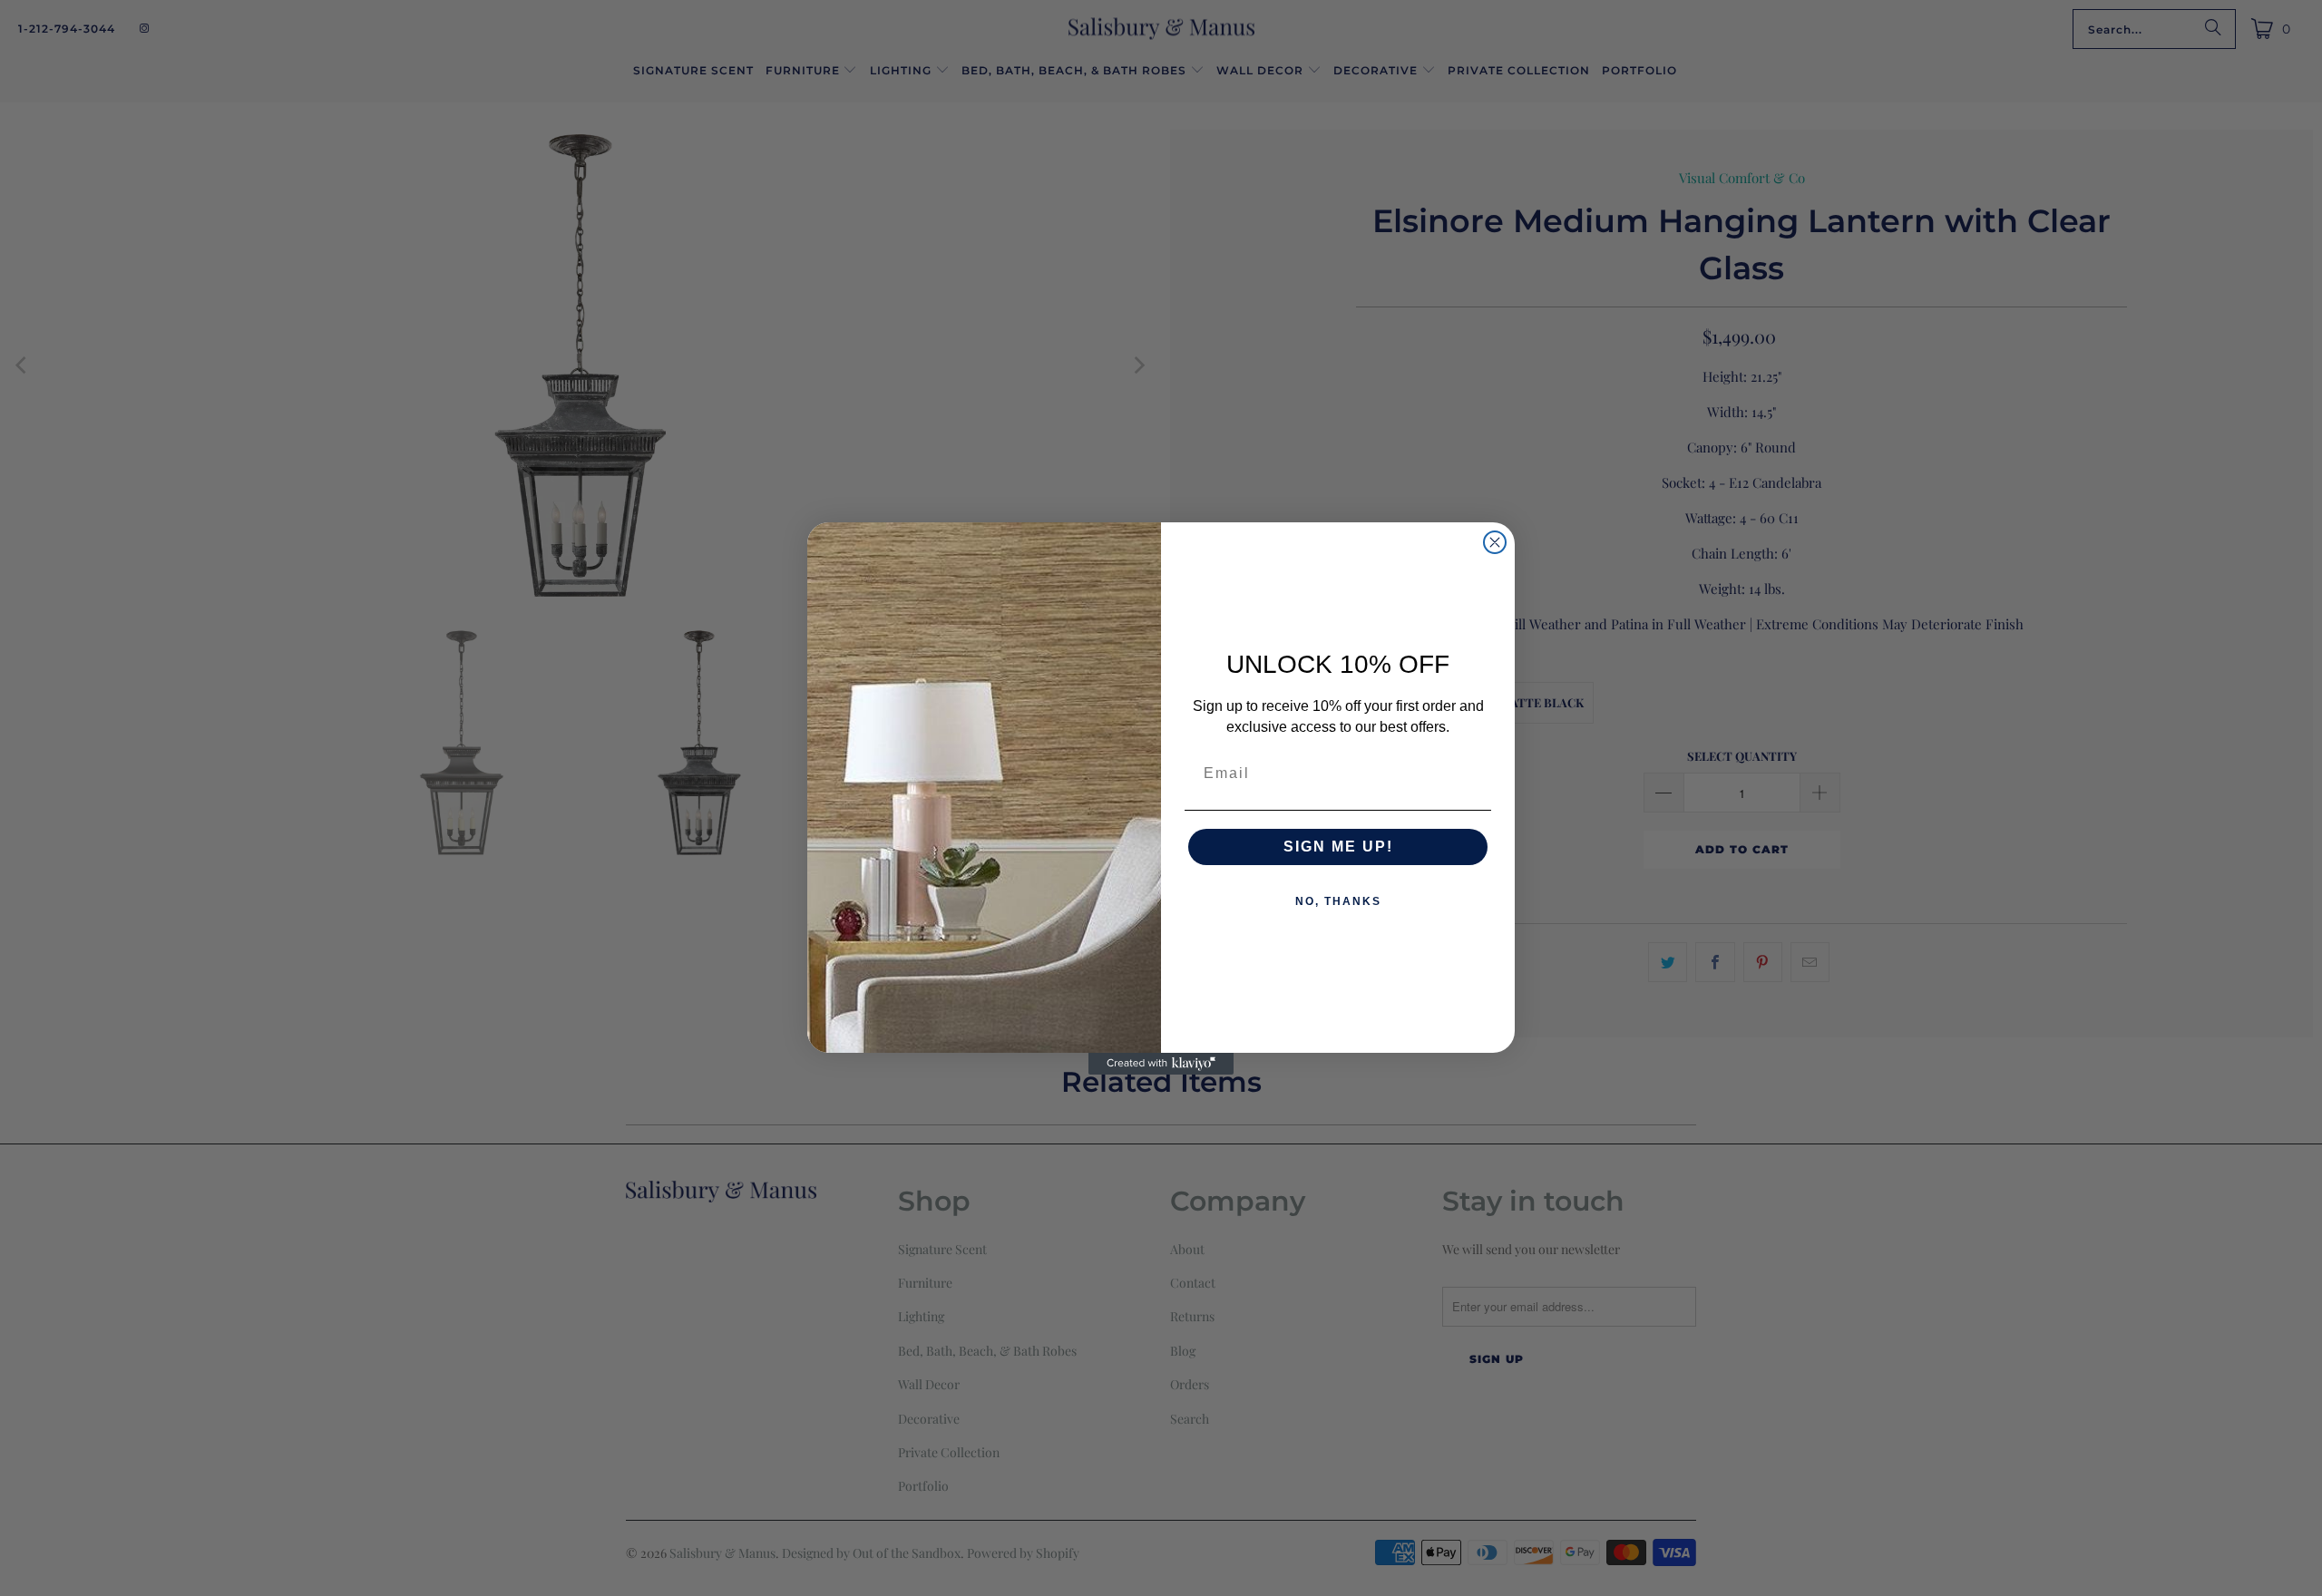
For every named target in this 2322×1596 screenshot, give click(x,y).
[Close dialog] (1495, 542)
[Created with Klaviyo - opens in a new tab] (1161, 1064)
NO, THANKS (1338, 901)
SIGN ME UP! (1338, 847)
